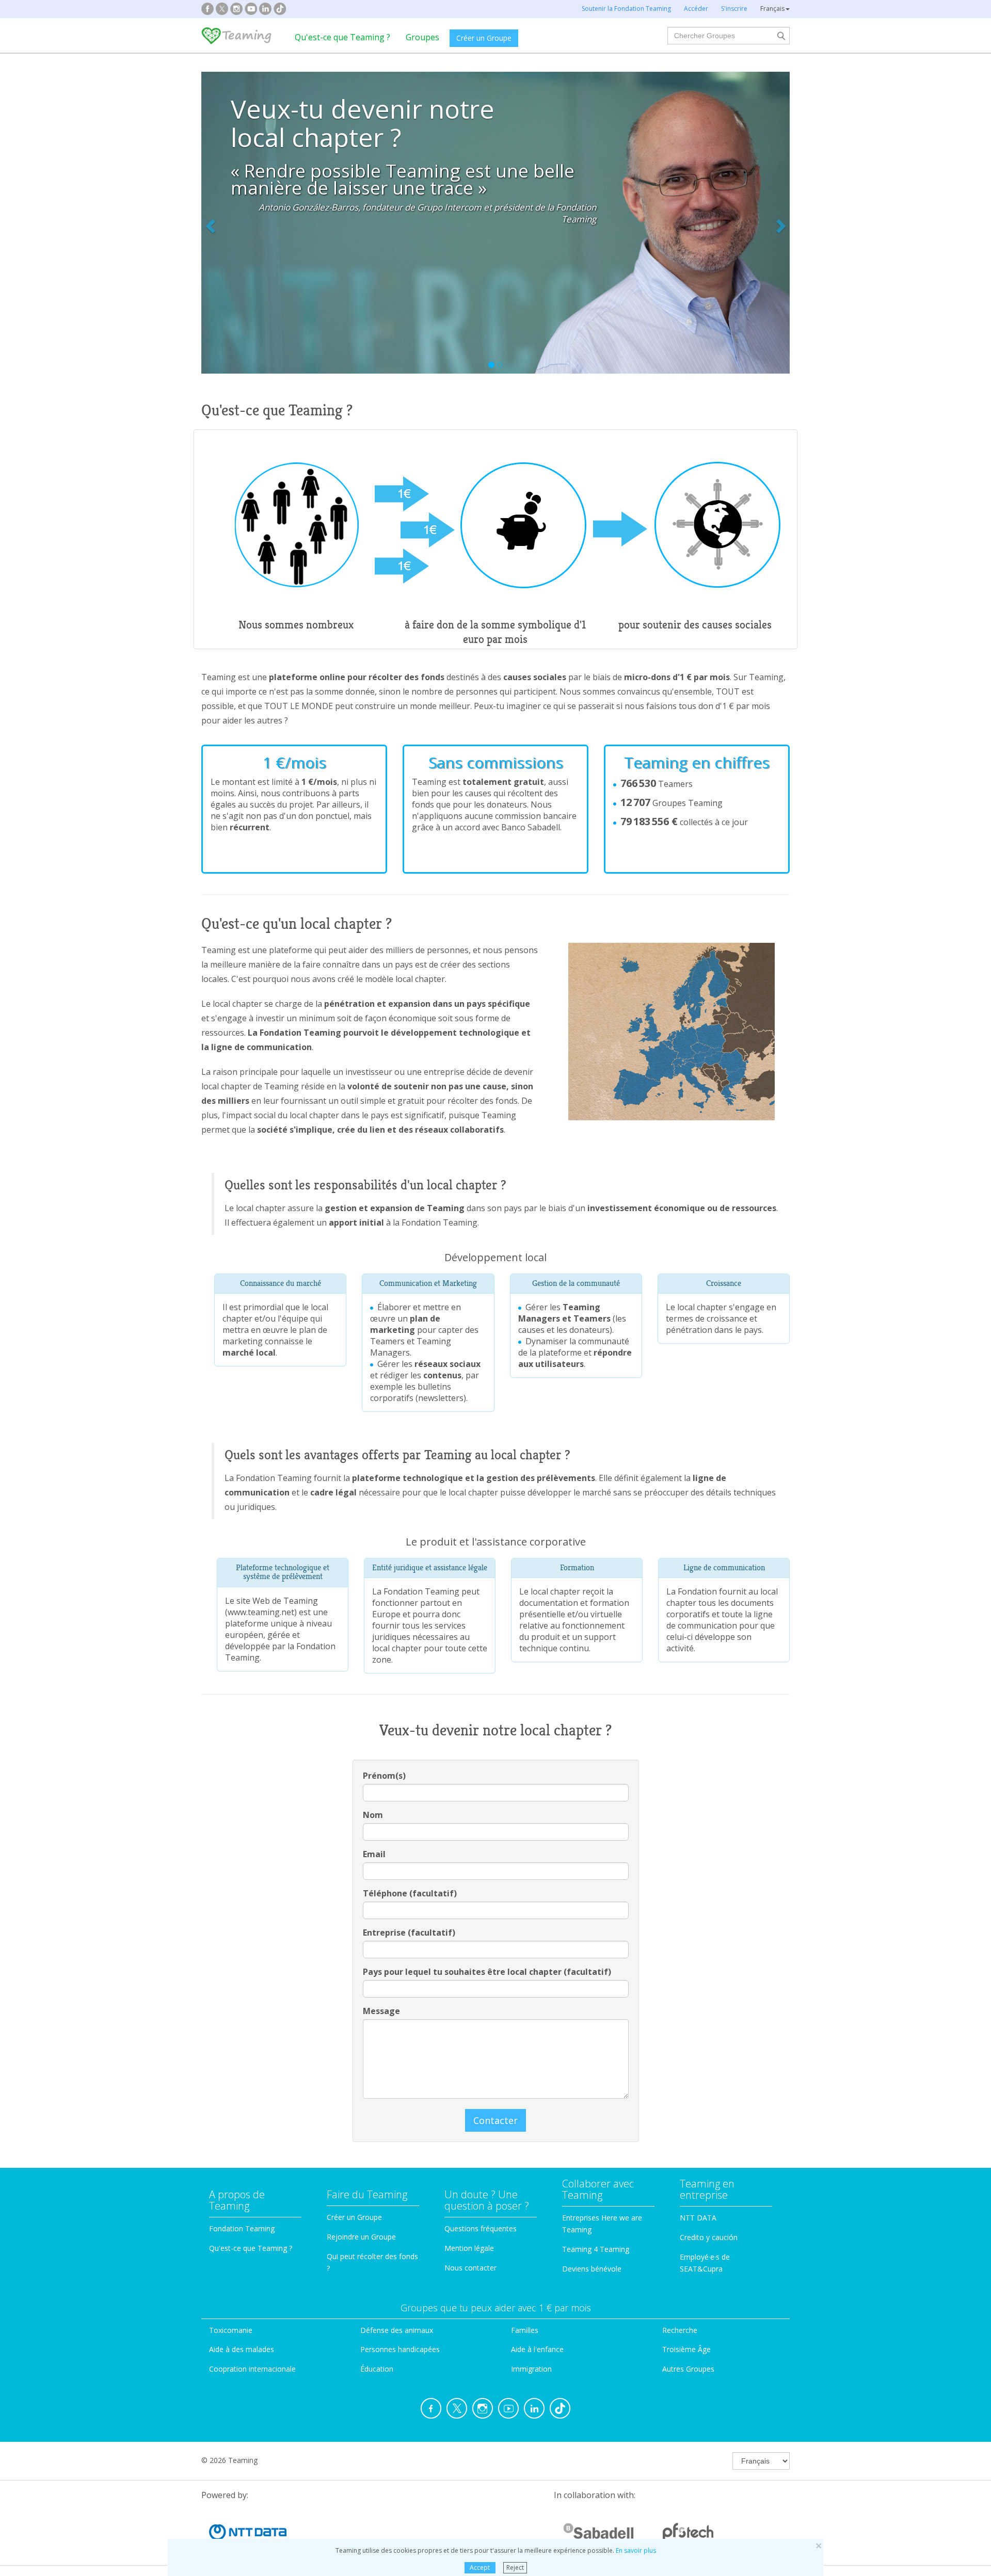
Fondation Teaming (242, 2228)
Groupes (422, 37)
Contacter (495, 2120)
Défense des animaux (397, 2330)
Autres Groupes (688, 2369)
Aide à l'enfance (537, 2349)
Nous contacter (470, 2268)
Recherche (680, 2330)
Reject (515, 2567)
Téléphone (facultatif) (410, 1893)
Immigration (531, 2369)
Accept (480, 2567)
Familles (525, 2330)
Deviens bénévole (592, 2269)
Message (381, 2011)
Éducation (377, 2369)
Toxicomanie (231, 2330)
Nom (373, 1815)
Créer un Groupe (484, 38)
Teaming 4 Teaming (596, 2249)
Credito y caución (709, 2237)
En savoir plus (636, 2550)
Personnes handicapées (400, 2349)
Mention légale (469, 2248)
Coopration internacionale (252, 2369)
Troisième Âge (686, 2349)
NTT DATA (698, 2218)
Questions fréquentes (481, 2228)
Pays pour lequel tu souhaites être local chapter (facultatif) (487, 1972)
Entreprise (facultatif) (409, 1933)
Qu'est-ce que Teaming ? (342, 37)
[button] (245, 223)
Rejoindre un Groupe (361, 2237)
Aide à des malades (242, 2349)
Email (374, 1854)
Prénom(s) (384, 1776)
